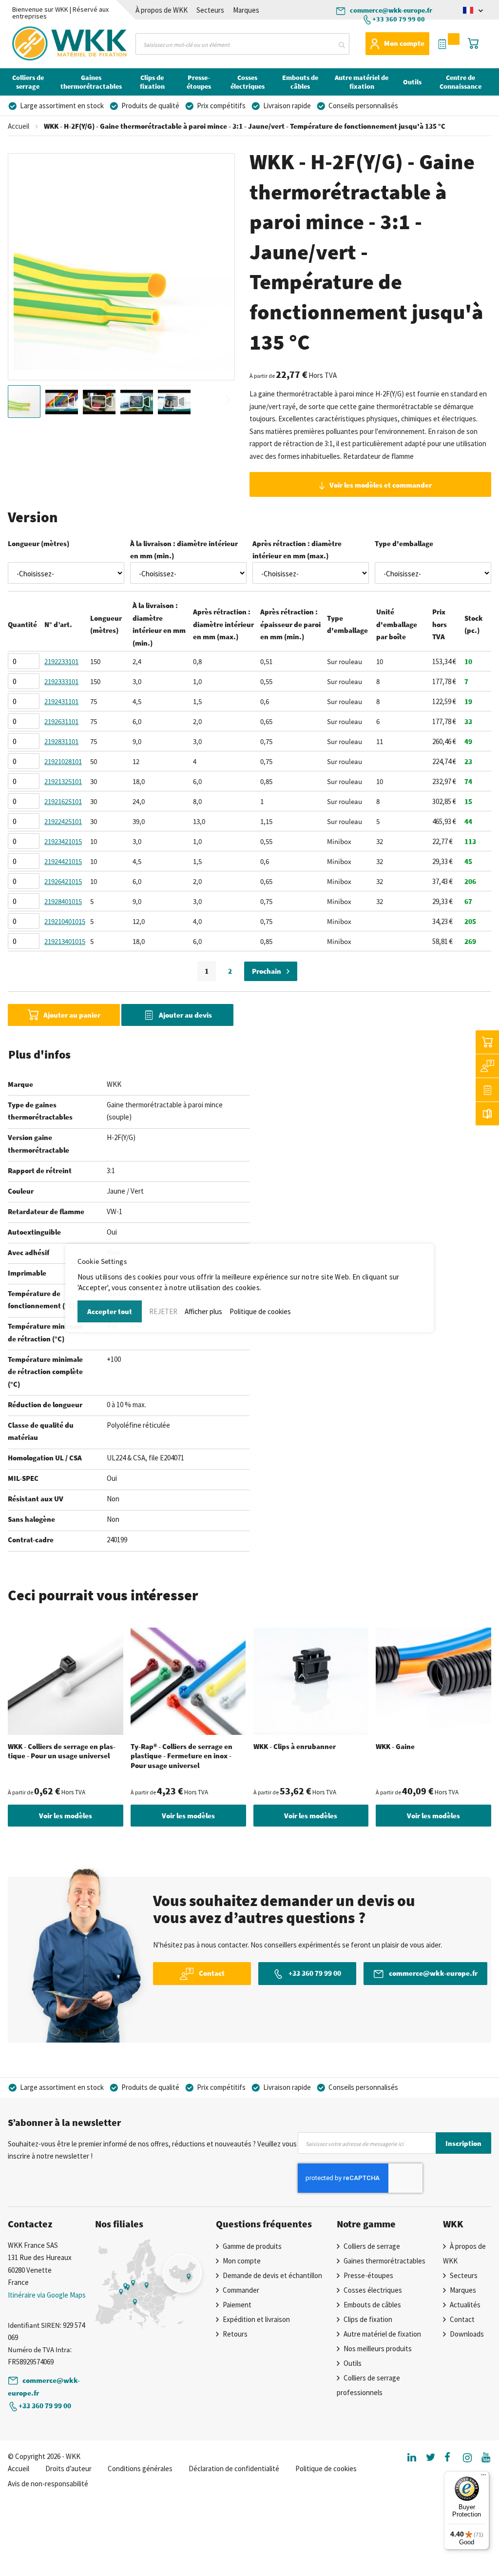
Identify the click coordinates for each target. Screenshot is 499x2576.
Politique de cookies (260, 1311)
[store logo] (43, 43)
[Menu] (483, 2477)
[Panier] (487, 1042)
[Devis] (487, 1090)
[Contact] (487, 1066)
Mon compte (404, 43)
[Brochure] (487, 1114)
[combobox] (242, 44)
